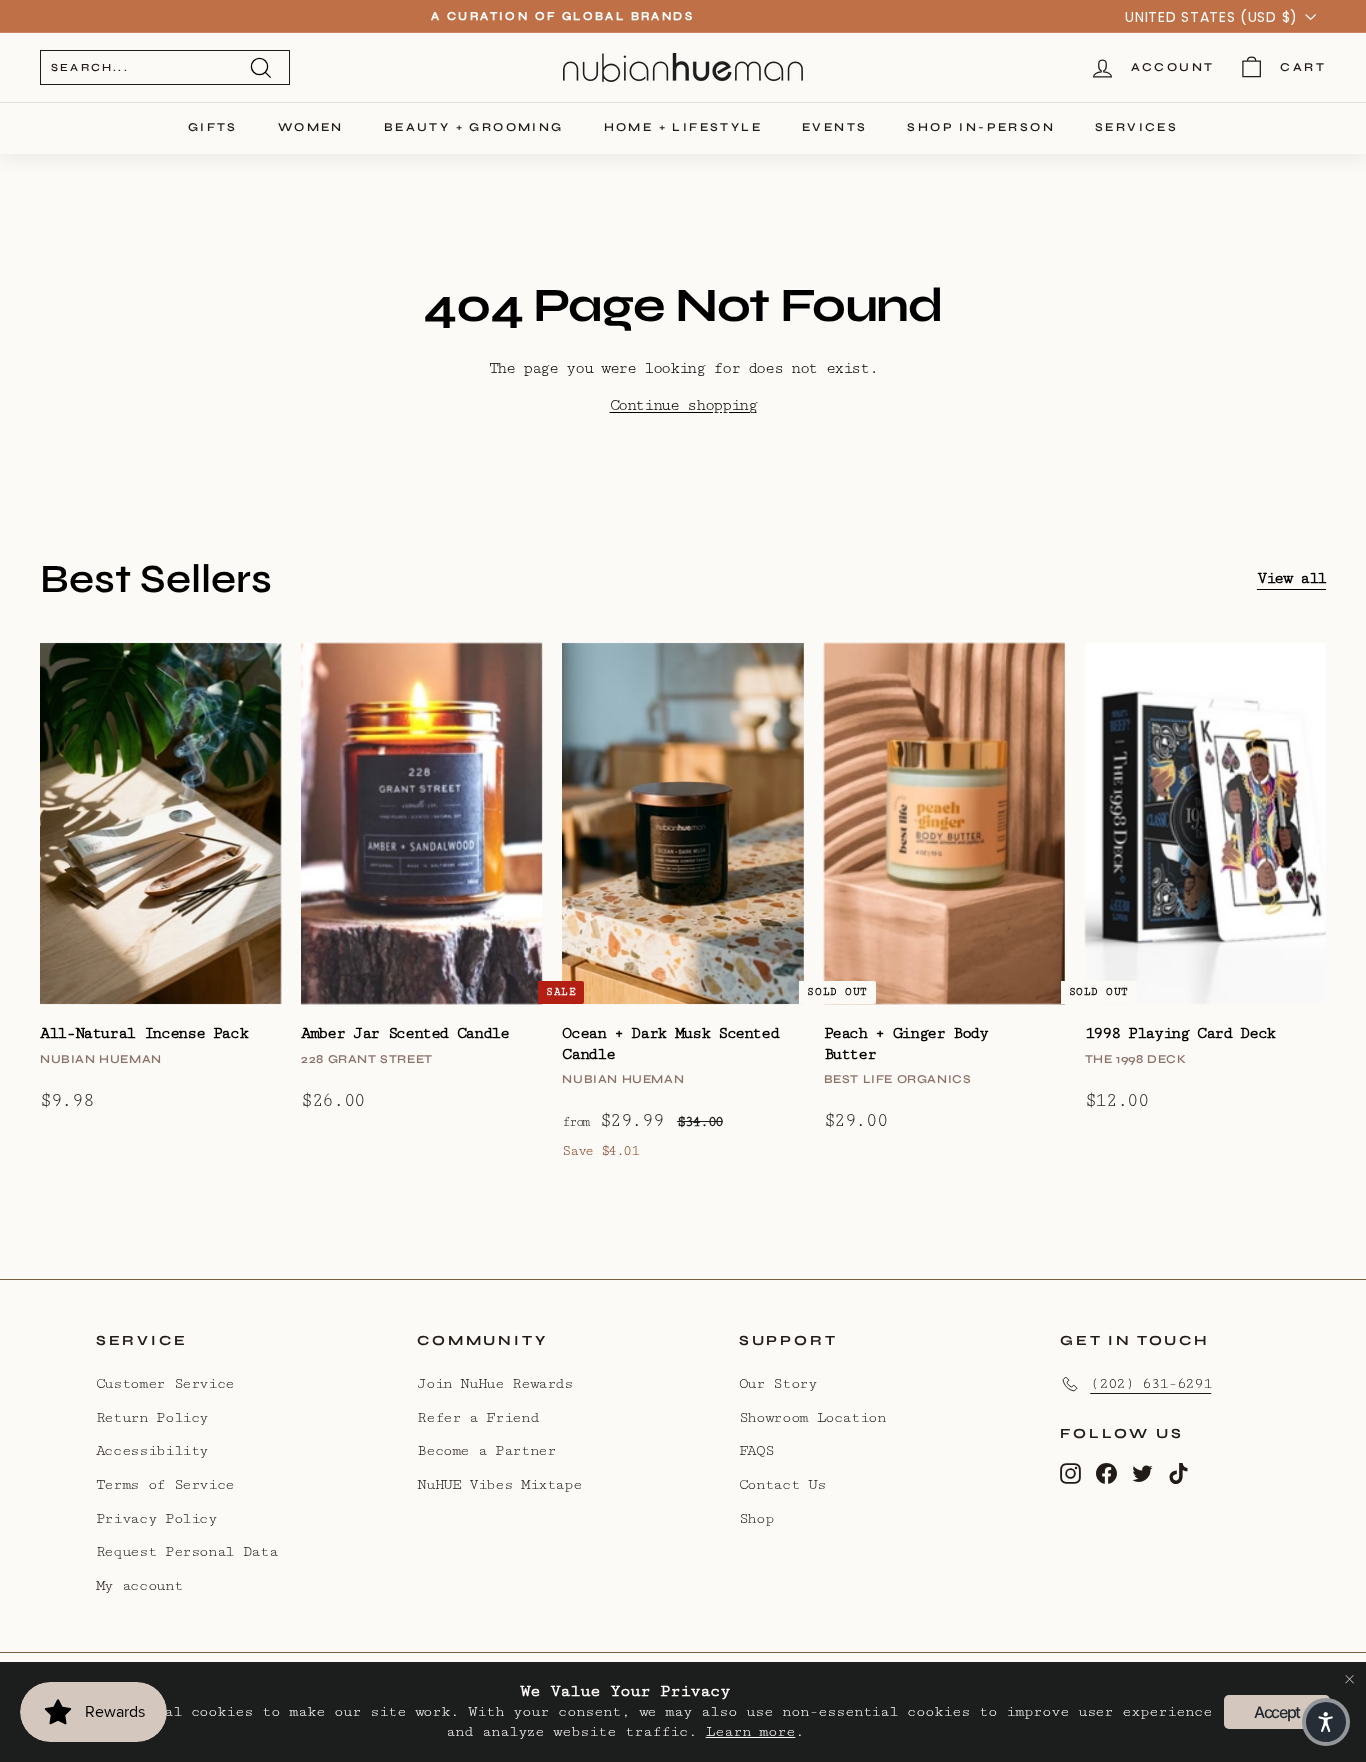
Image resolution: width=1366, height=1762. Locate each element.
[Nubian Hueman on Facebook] (1106, 1473)
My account (139, 1585)
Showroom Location (812, 1417)
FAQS (756, 1450)
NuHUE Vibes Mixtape (499, 1484)
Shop (756, 1518)
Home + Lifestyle (683, 127)
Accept (1277, 1712)
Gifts (213, 127)
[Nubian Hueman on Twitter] (1142, 1473)
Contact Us (782, 1484)
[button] (1326, 1722)
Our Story (778, 1383)
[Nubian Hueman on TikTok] (1178, 1473)
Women (311, 127)
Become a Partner (486, 1450)
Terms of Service (165, 1484)
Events (834, 127)
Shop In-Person (981, 127)
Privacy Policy (156, 1518)
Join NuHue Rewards (495, 1383)
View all (1291, 578)
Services (1136, 127)
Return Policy (152, 1417)
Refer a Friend (477, 1417)
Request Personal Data (186, 1551)
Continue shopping (683, 405)
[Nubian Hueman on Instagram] (1070, 1473)
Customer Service (165, 1383)
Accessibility (152, 1450)
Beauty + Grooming (474, 127)
